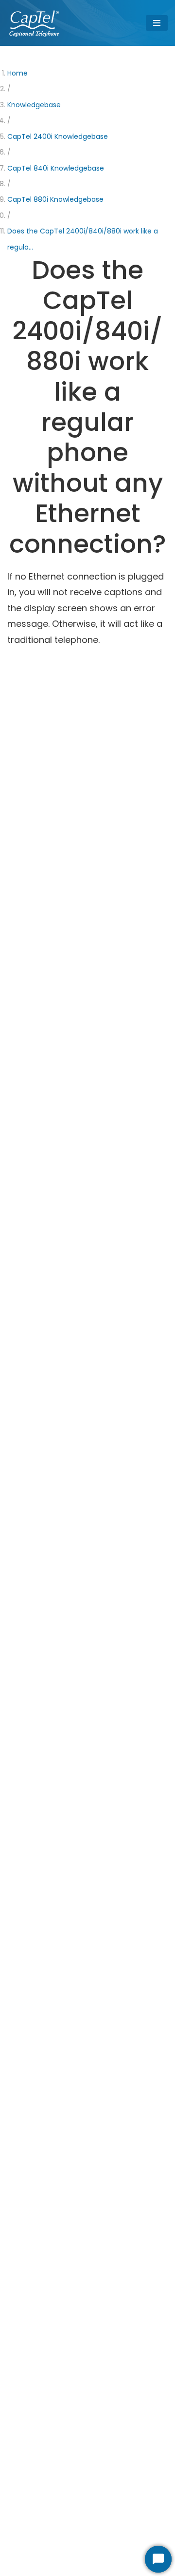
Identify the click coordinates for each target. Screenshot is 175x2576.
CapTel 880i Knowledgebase (55, 199)
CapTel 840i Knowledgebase (56, 168)
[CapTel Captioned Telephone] (35, 23)
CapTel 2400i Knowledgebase (58, 136)
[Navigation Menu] (157, 23)
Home (17, 73)
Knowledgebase (34, 105)
